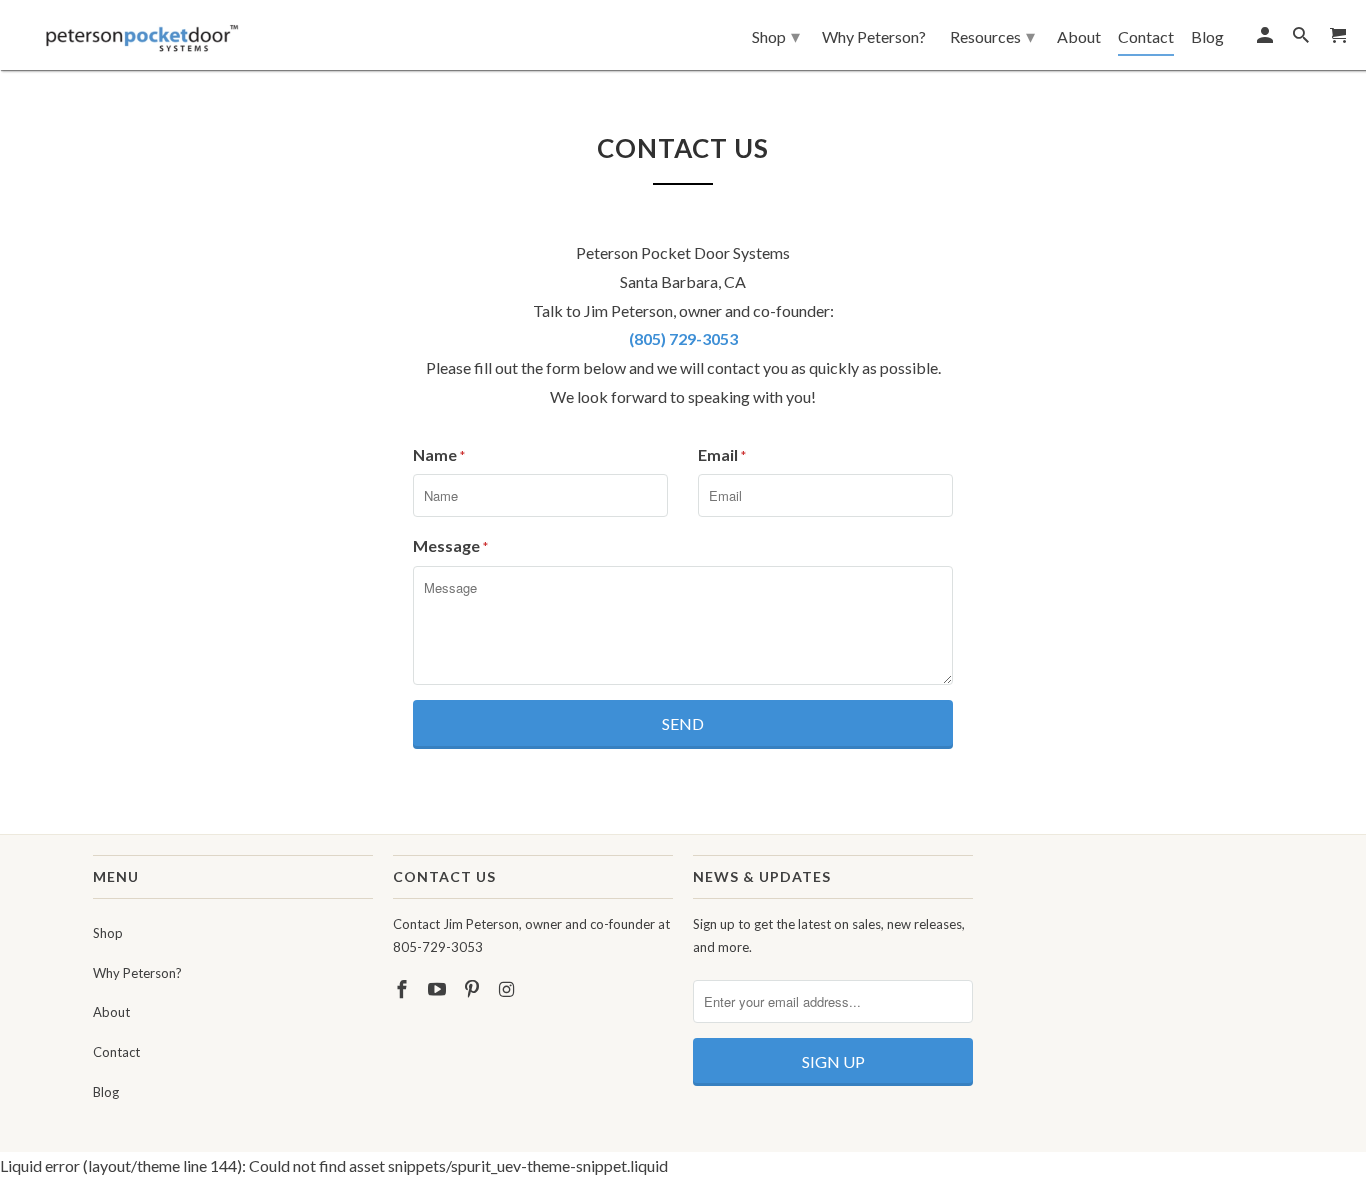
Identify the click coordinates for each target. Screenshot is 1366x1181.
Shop (108, 933)
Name (439, 454)
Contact (116, 1052)
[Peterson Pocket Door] (142, 33)
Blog (106, 1092)
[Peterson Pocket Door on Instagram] (508, 989)
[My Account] (1266, 39)
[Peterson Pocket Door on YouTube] (439, 989)
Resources (992, 36)
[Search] (1302, 39)
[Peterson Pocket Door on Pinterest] (474, 989)
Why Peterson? (137, 973)
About (111, 1012)
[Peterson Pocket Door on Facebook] (404, 989)
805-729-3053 (438, 947)
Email (722, 454)
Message (450, 545)
